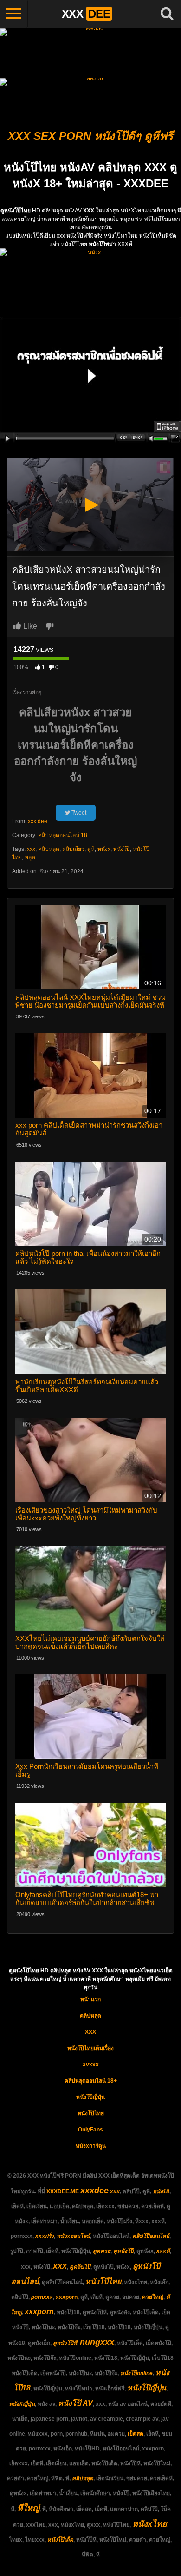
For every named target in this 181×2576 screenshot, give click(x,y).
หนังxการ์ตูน (91, 2146)
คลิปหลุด (49, 849)
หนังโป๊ (122, 849)
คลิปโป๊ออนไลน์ (151, 2236)
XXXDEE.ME (63, 2191)
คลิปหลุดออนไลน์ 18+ (64, 835)
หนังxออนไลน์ (73, 2236)
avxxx (91, 2065)
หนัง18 (161, 2191)
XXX (90, 2032)
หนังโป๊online (136, 2373)
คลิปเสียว (73, 849)
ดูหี (91, 849)
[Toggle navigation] (14, 14)
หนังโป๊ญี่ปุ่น (90, 2097)
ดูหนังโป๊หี (65, 2343)
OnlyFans (90, 2130)
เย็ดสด (136, 2434)
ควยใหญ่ (153, 2297)
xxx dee (38, 821)
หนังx (104, 849)
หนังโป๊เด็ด (60, 2540)
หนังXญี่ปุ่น (22, 2404)
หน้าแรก (90, 1999)
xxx (31, 849)
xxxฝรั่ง (45, 2236)
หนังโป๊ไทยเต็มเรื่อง (90, 2048)
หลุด (30, 857)
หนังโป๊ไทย (91, 2113)
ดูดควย (102, 2251)
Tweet (78, 813)
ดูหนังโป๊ (123, 2251)
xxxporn (67, 2297)
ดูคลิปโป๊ (80, 2267)
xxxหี (163, 2251)
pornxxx (42, 2297)
